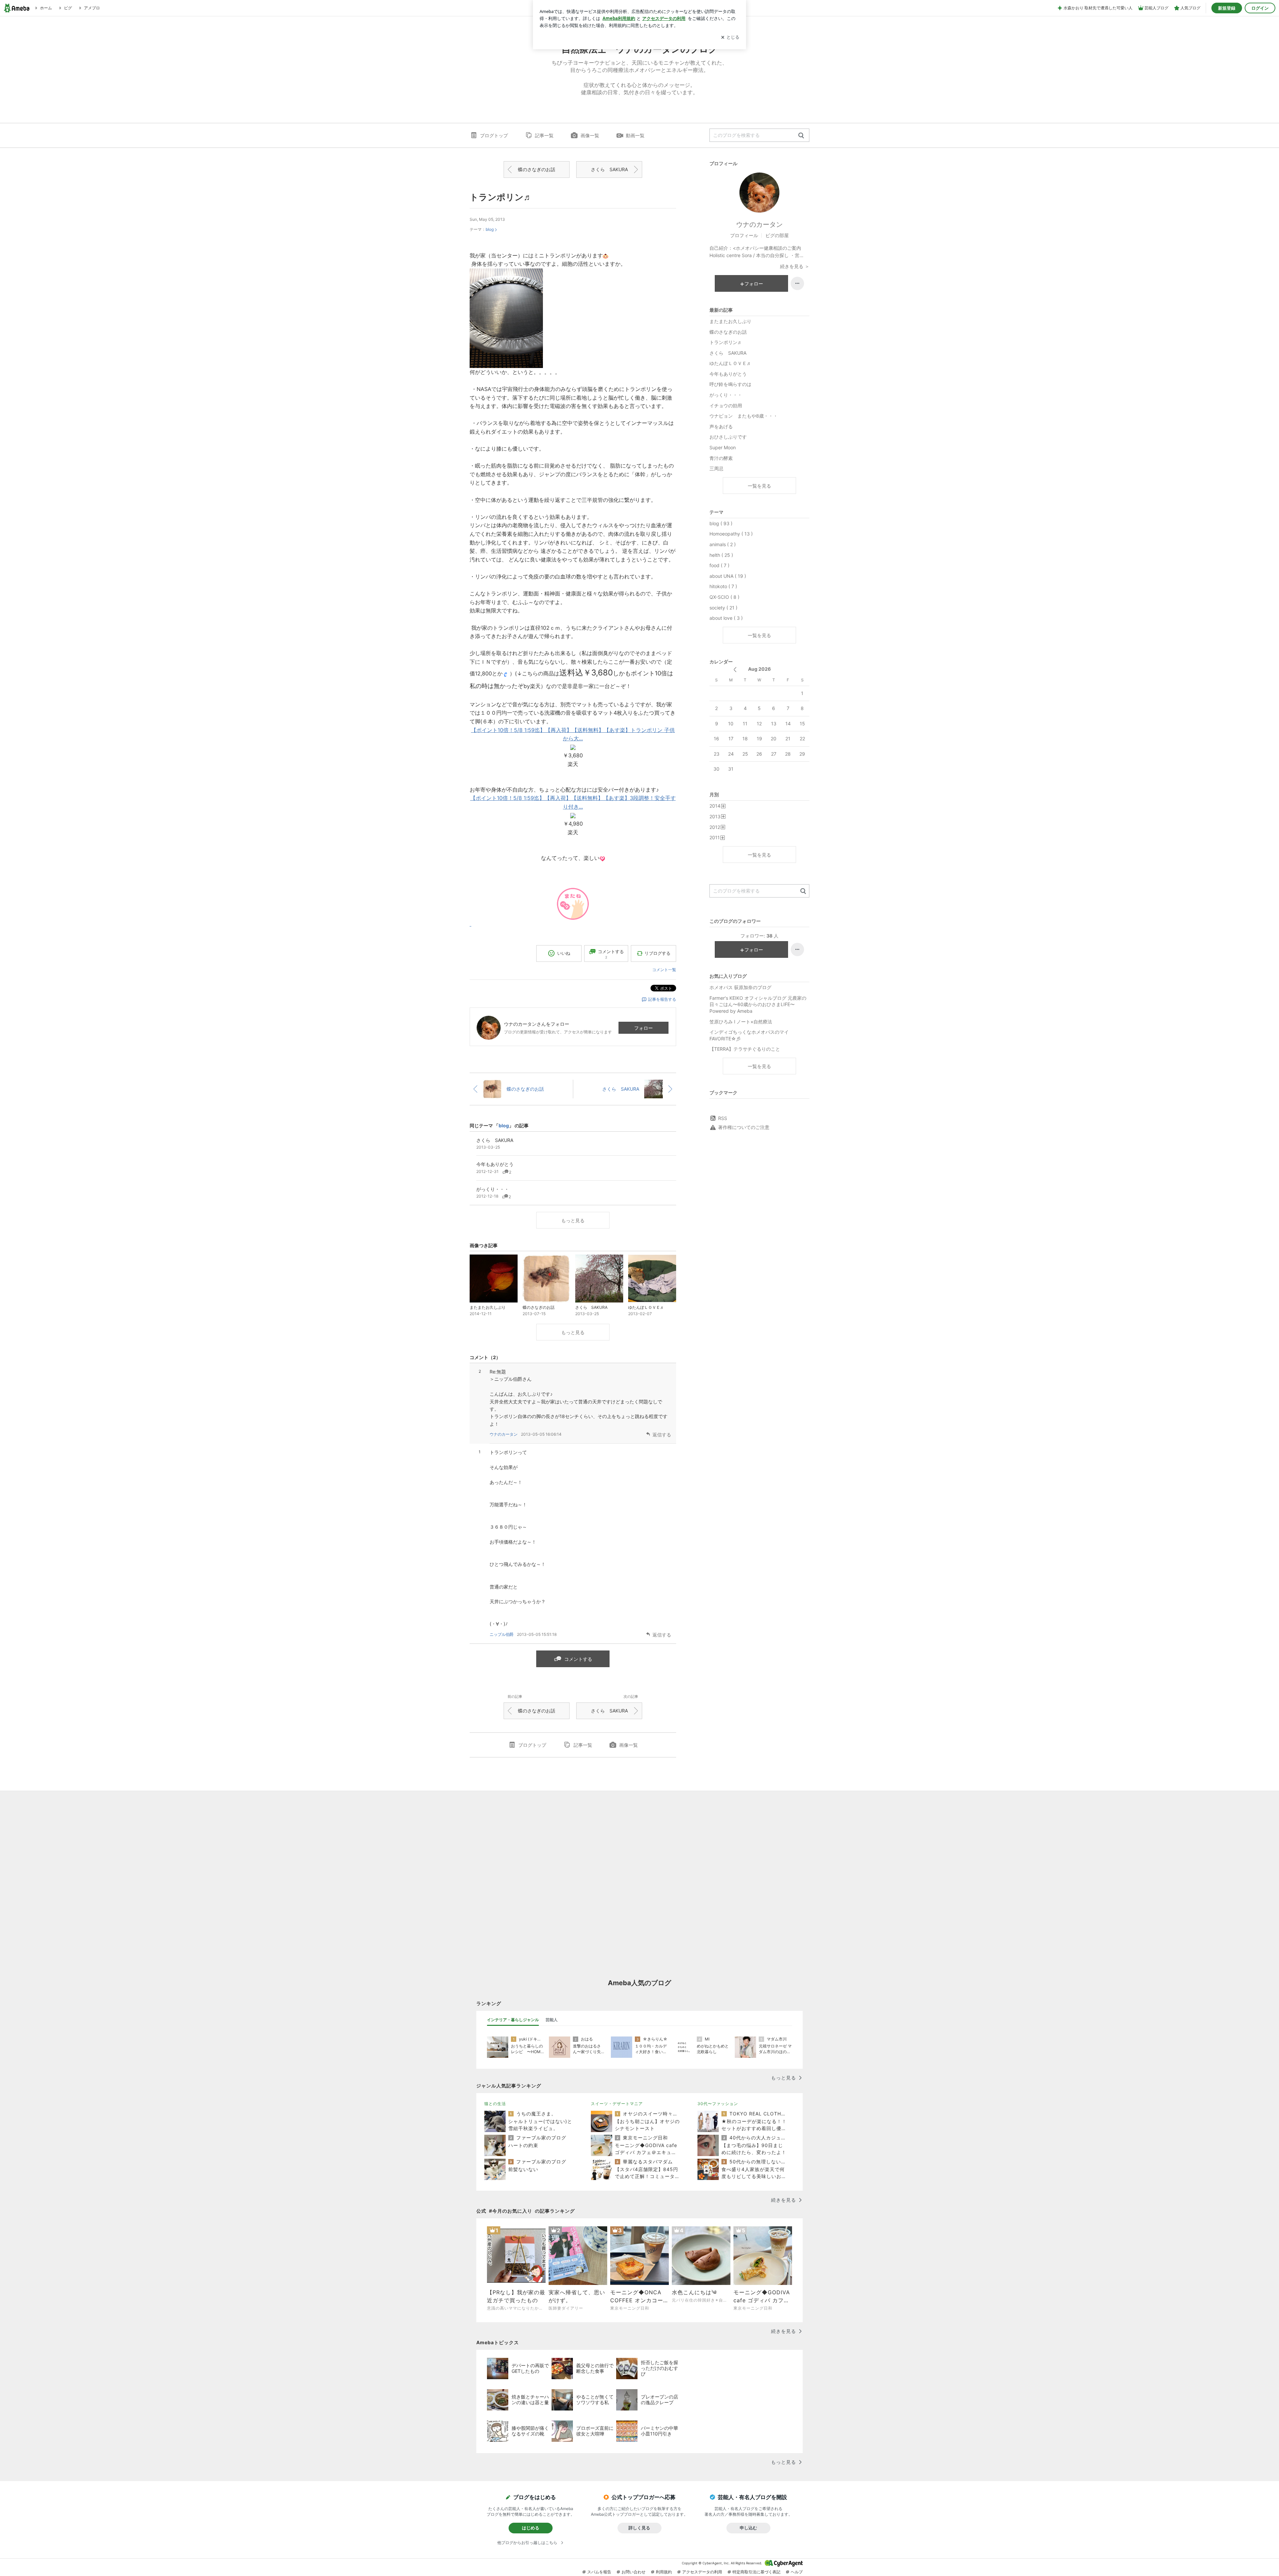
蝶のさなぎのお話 (537, 169)
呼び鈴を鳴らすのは (730, 384)
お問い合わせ (634, 2572)
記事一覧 (544, 135)
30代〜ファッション (718, 2104)
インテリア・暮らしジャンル (513, 2020)
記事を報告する (662, 999)
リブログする (657, 953)
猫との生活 (495, 2104)
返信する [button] (662, 1435)
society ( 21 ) (723, 608)
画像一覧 (590, 135)
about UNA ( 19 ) (728, 576)
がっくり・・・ (726, 395)
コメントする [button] (611, 954)
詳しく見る (639, 2528)
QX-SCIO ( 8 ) (724, 597)
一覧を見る (759, 486)
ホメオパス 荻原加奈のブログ (740, 987)
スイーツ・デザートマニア (617, 2104)
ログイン (1260, 8)
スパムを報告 (599, 2572)
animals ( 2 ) (723, 544)
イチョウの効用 (726, 405)
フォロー (643, 1028)
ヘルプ (797, 2572)
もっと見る (573, 1220)
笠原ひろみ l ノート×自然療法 (741, 1022)
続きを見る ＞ (795, 266)
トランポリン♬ (501, 197)
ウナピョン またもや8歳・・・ (744, 416)
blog (490, 229)
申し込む (748, 2528)
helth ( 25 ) (721, 555)
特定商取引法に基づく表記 (756, 2572)
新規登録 (1227, 8)
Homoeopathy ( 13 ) (731, 534)
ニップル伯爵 (502, 1634)
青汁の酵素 (721, 458)
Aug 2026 (759, 669)
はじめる (531, 2528)
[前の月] (735, 670)
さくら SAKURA (609, 169)
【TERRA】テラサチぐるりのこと (745, 1049)
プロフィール (744, 235)
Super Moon (723, 447)
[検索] (801, 136)
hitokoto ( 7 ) (723, 586)
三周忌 (716, 468)
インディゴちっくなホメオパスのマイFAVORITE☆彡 (749, 1035)
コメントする (578, 1659)
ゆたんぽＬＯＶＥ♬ (730, 363)
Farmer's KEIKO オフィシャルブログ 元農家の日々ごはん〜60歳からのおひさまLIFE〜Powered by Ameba (758, 1004)
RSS (723, 1118)
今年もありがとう (728, 374)
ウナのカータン (504, 1434)
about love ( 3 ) (726, 618)
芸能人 (552, 2020)
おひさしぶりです (728, 437)
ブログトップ (494, 135)
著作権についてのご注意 (744, 1127)
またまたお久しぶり (730, 321)
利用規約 (664, 2572)
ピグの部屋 (777, 235)
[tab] (513, 2020)
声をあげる (721, 426)
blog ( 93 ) (721, 523)
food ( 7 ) (719, 565)
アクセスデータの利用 (702, 2572)
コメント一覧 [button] (664, 970)
